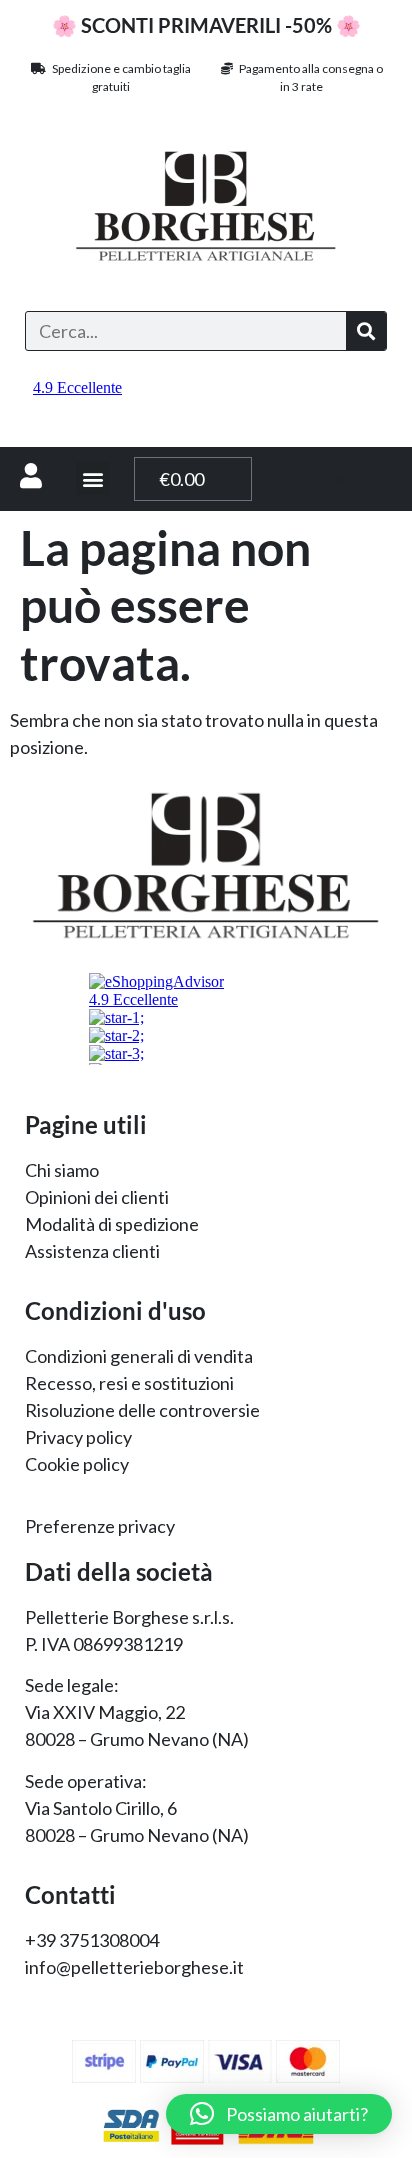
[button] (92, 478)
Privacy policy (78, 1437)
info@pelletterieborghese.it (134, 1967)
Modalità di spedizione (112, 1224)
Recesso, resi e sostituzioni (129, 1383)
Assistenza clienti (92, 1251)
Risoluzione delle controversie (142, 1410)
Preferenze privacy (100, 1526)
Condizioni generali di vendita (139, 1356)
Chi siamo (62, 1170)
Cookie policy (77, 1464)
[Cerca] (366, 331)
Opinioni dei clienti (97, 1197)
